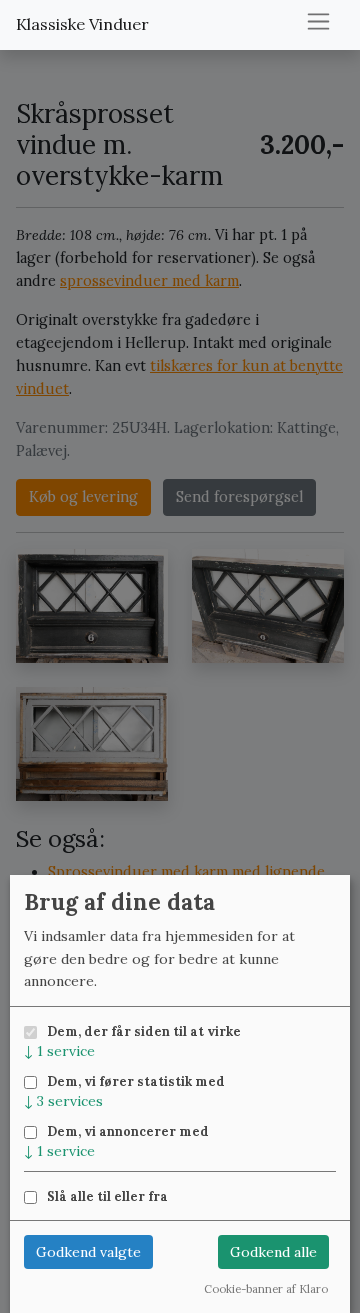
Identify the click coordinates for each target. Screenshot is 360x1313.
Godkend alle (273, 1252)
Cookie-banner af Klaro (266, 1289)
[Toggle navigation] (318, 21)
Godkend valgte (88, 1252)
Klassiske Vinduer (82, 24)
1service (59, 1051)
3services (63, 1101)
